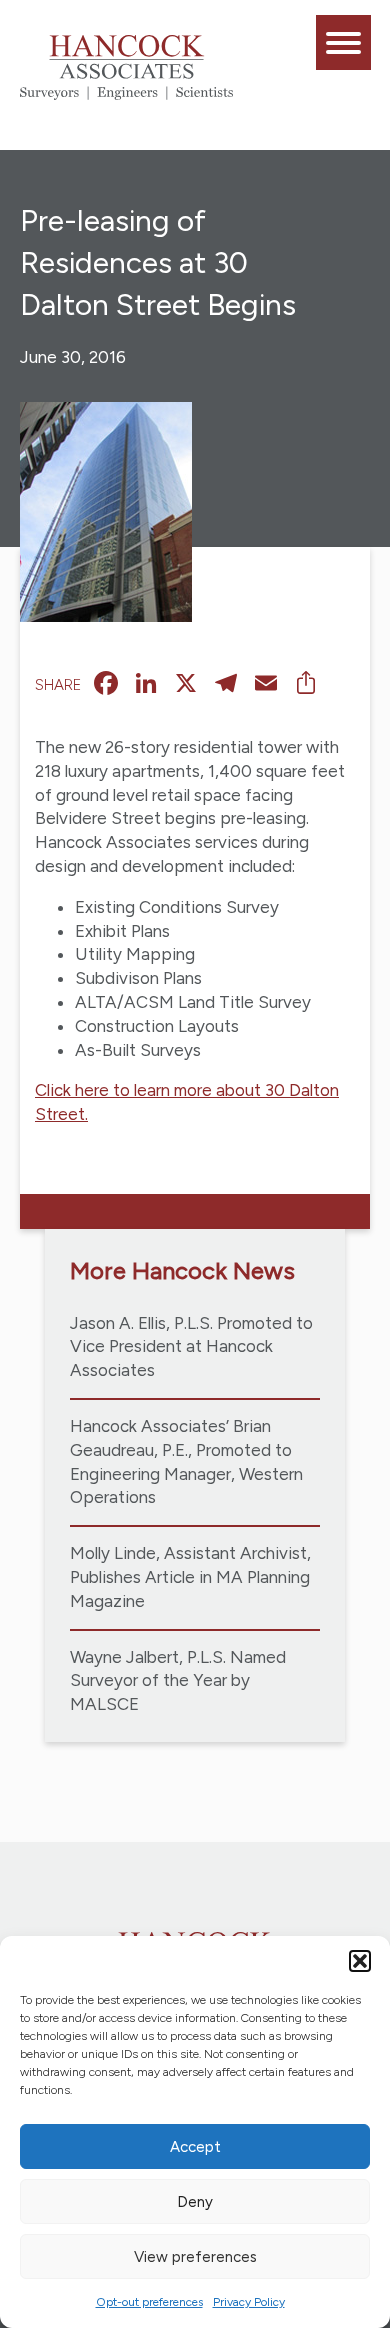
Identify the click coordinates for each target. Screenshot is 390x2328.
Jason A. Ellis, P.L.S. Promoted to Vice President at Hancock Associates (191, 1347)
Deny (195, 2202)
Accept (195, 2147)
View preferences (195, 2257)
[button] (360, 1961)
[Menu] (343, 42)
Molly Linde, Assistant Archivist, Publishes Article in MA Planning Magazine (190, 1577)
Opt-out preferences (149, 2302)
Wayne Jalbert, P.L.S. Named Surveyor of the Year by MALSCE (178, 1681)
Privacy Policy (249, 2302)
